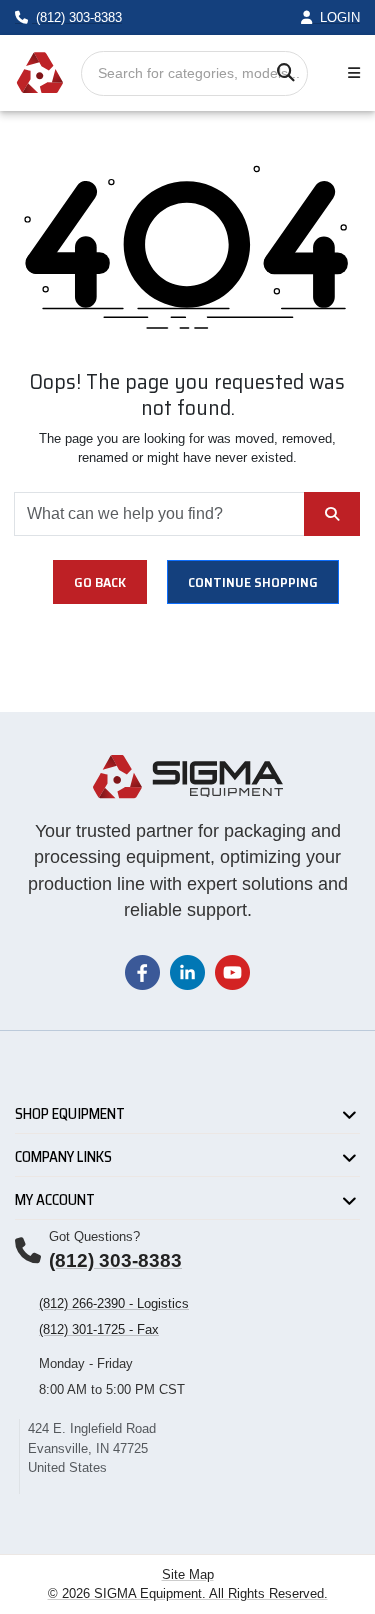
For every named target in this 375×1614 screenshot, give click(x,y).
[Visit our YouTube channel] (232, 971)
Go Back (100, 582)
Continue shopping (253, 582)
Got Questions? (94, 1236)
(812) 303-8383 (115, 1260)
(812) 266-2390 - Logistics (114, 1303)
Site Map (188, 1574)
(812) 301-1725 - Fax (99, 1329)
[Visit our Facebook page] (142, 971)
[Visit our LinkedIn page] (187, 971)
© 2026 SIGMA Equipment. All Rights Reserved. (188, 1593)
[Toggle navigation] (350, 73)
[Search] (285, 73)
